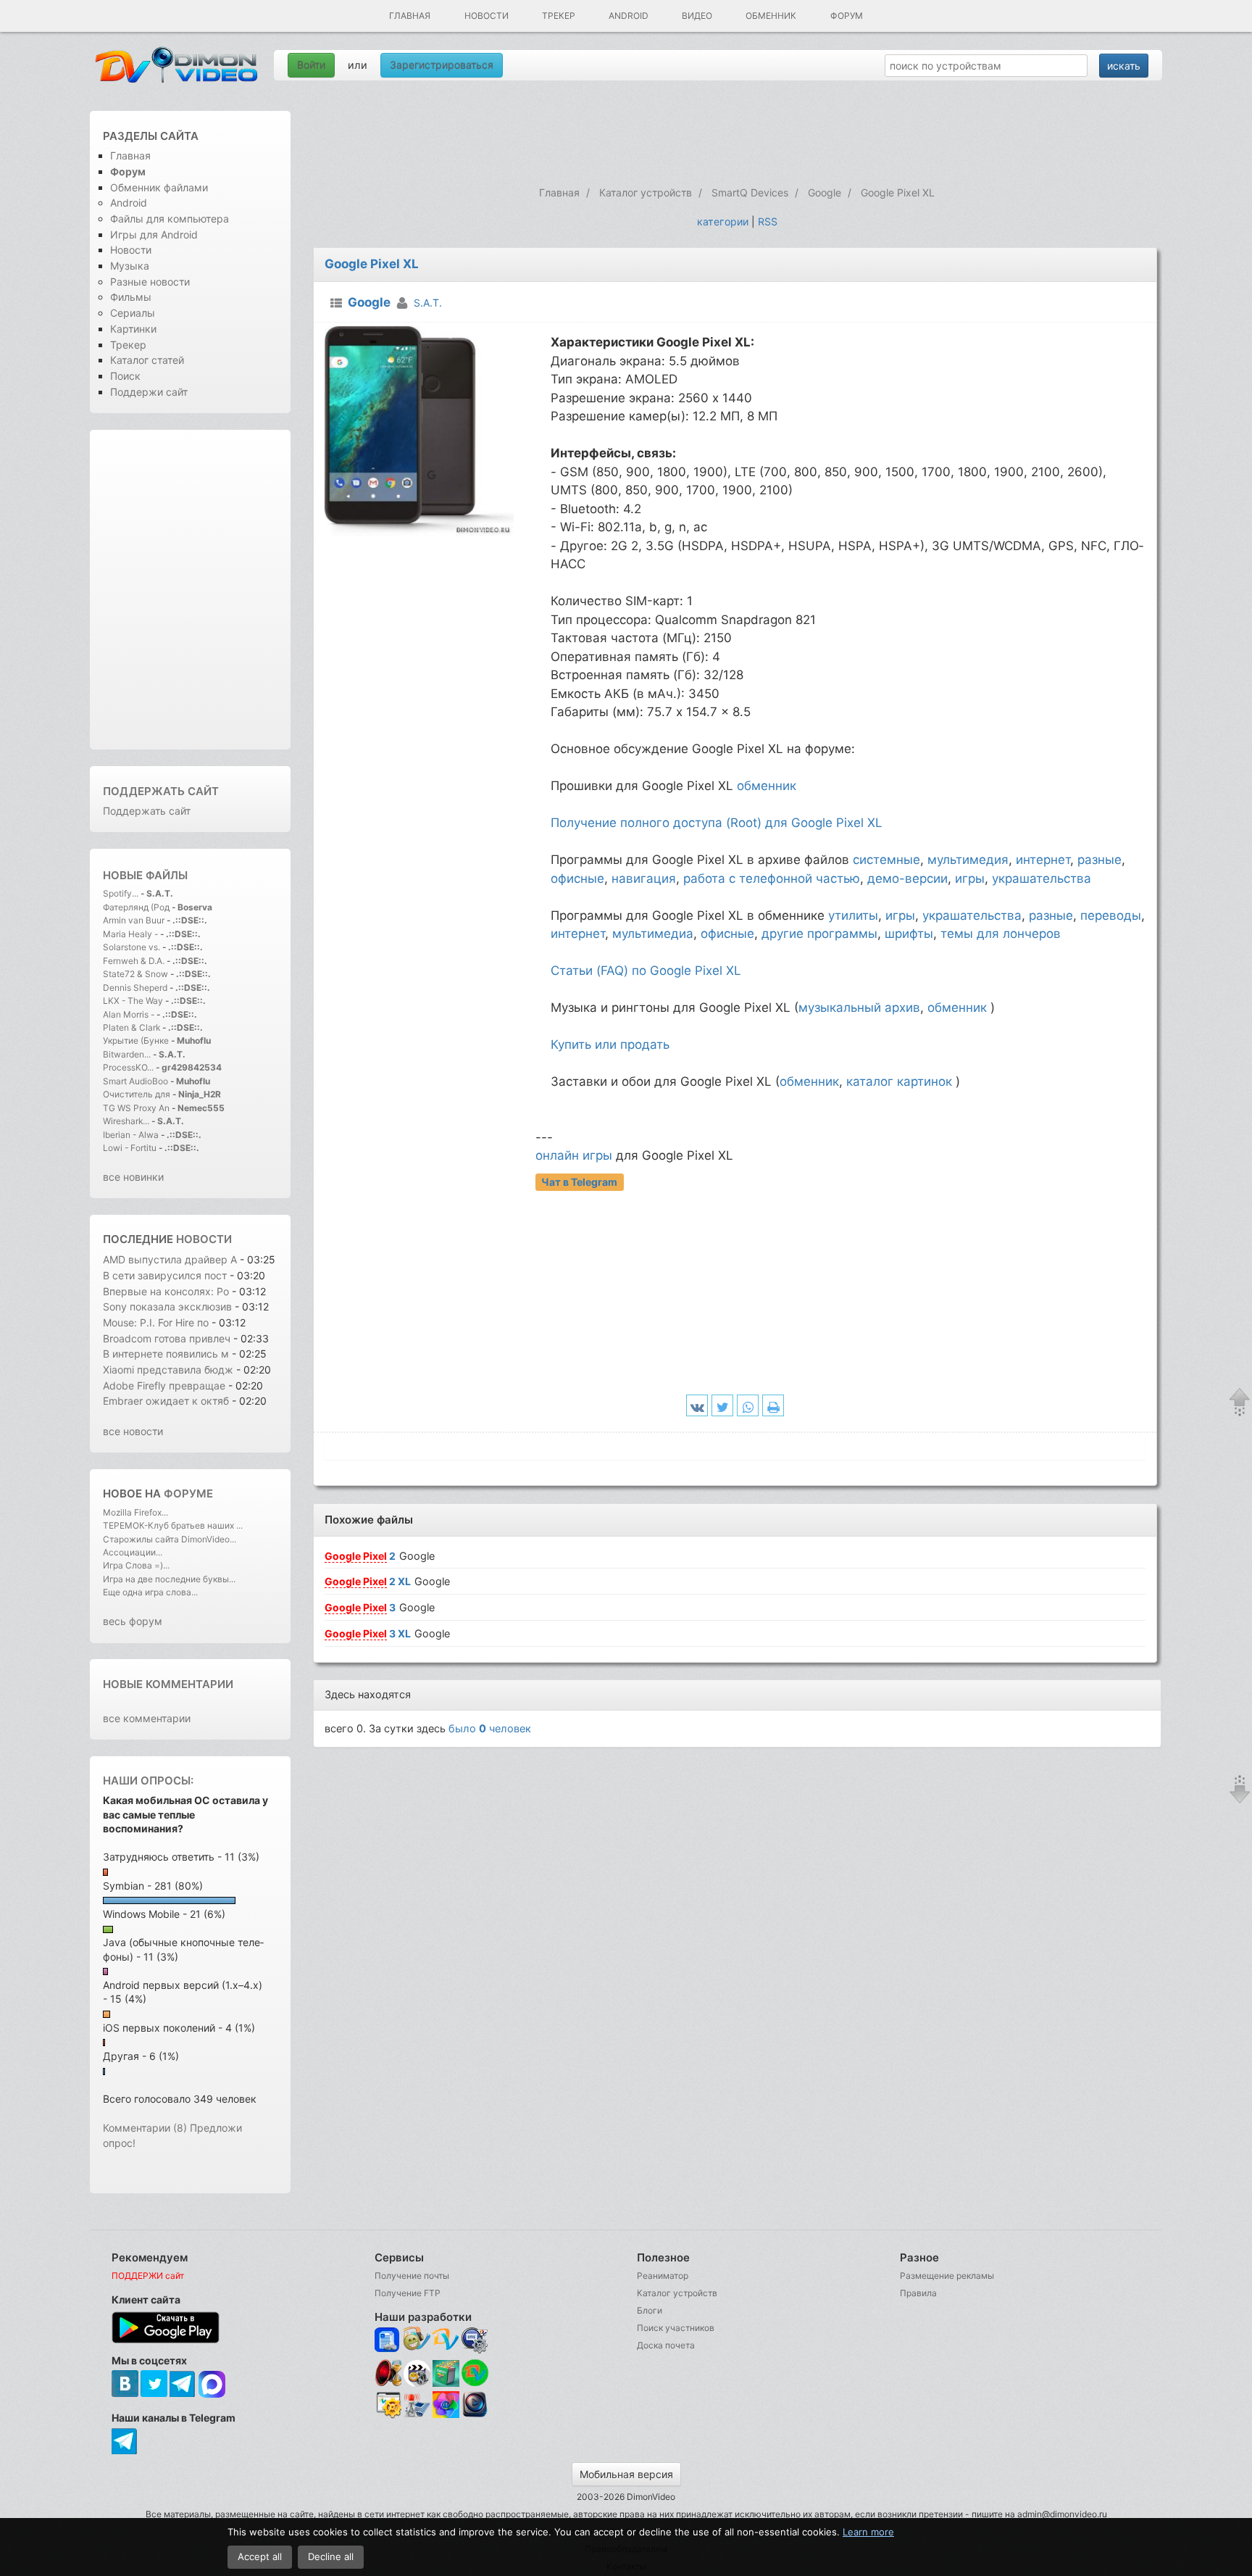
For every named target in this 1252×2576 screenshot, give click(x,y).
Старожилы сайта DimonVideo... (170, 1539)
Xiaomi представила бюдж (168, 1370)
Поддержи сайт (149, 392)
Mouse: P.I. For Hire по (156, 1322)
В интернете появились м (166, 1354)
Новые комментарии (168, 1684)
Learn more (868, 2532)
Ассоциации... (133, 1552)
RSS (768, 221)
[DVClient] (446, 2340)
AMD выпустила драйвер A (170, 1259)
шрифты (909, 934)
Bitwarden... (127, 1054)
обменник (767, 786)
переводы (1111, 915)
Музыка (130, 266)
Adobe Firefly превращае (164, 1385)
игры (970, 878)
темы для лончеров (1001, 934)
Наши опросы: (148, 1781)
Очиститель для (137, 1094)
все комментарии (147, 1718)
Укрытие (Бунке (136, 1040)
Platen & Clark (132, 1027)
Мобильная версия (626, 2474)
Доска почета (666, 2345)
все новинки (133, 1177)
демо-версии (907, 878)
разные (1099, 860)
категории (723, 221)
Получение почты (412, 2276)
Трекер (559, 16)
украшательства (1042, 878)
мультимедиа (653, 934)
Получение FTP (408, 2293)
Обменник (771, 16)
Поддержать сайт (161, 791)
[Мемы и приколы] (417, 2340)
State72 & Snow (135, 974)
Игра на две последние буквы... (169, 1579)
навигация (644, 878)
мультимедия (968, 860)
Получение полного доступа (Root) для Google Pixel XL (717, 823)
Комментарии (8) (145, 2128)
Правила (918, 2293)
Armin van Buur (134, 920)
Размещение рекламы (947, 2276)
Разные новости (150, 282)
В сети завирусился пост (165, 1275)
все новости (133, 1431)
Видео (697, 16)
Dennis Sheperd (135, 988)
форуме (188, 1493)
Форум (847, 16)
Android (629, 16)
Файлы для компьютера (170, 219)
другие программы (819, 934)
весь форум (133, 1621)
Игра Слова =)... (136, 1565)
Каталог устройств (677, 2293)
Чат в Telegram (579, 1182)
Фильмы (131, 297)
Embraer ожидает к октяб (166, 1401)
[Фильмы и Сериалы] (475, 2415)
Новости (487, 16)
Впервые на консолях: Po (166, 1291)
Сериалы (133, 313)
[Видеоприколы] (417, 2383)
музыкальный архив (859, 1007)
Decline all (331, 2556)
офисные (577, 878)
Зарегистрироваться (442, 65)
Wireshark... (126, 1121)
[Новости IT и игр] (417, 2415)
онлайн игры (574, 1155)
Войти (311, 65)
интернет (1043, 860)
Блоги (650, 2310)
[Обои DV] (446, 2415)
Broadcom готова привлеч (167, 1338)
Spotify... (121, 893)
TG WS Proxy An (136, 1108)
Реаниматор (663, 2276)
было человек (490, 1728)
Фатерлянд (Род (136, 907)
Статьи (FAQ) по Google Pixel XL (646, 971)
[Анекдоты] (446, 2383)
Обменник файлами (159, 187)
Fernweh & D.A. (134, 961)
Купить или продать (610, 1044)
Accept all (260, 2556)
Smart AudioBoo (135, 1081)
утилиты (853, 915)
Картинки (133, 329)
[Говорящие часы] (388, 2373)
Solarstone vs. (132, 947)
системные (886, 860)
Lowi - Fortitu (130, 1148)
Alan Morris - (130, 1014)
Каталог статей (147, 360)
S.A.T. (428, 303)
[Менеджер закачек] (475, 2373)
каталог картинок (899, 1081)
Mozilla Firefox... (135, 1512)
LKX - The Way (134, 1001)
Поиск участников (676, 2328)
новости (204, 1239)
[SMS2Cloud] (475, 2340)
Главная (410, 16)
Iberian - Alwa (131, 1135)
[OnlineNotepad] (388, 2340)
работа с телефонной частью (772, 878)
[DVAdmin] (388, 2405)
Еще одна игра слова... (150, 1592)
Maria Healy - (132, 934)
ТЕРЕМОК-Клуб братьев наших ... (173, 1525)
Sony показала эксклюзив (167, 1306)
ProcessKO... (128, 1067)
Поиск (125, 376)
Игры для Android (154, 234)
